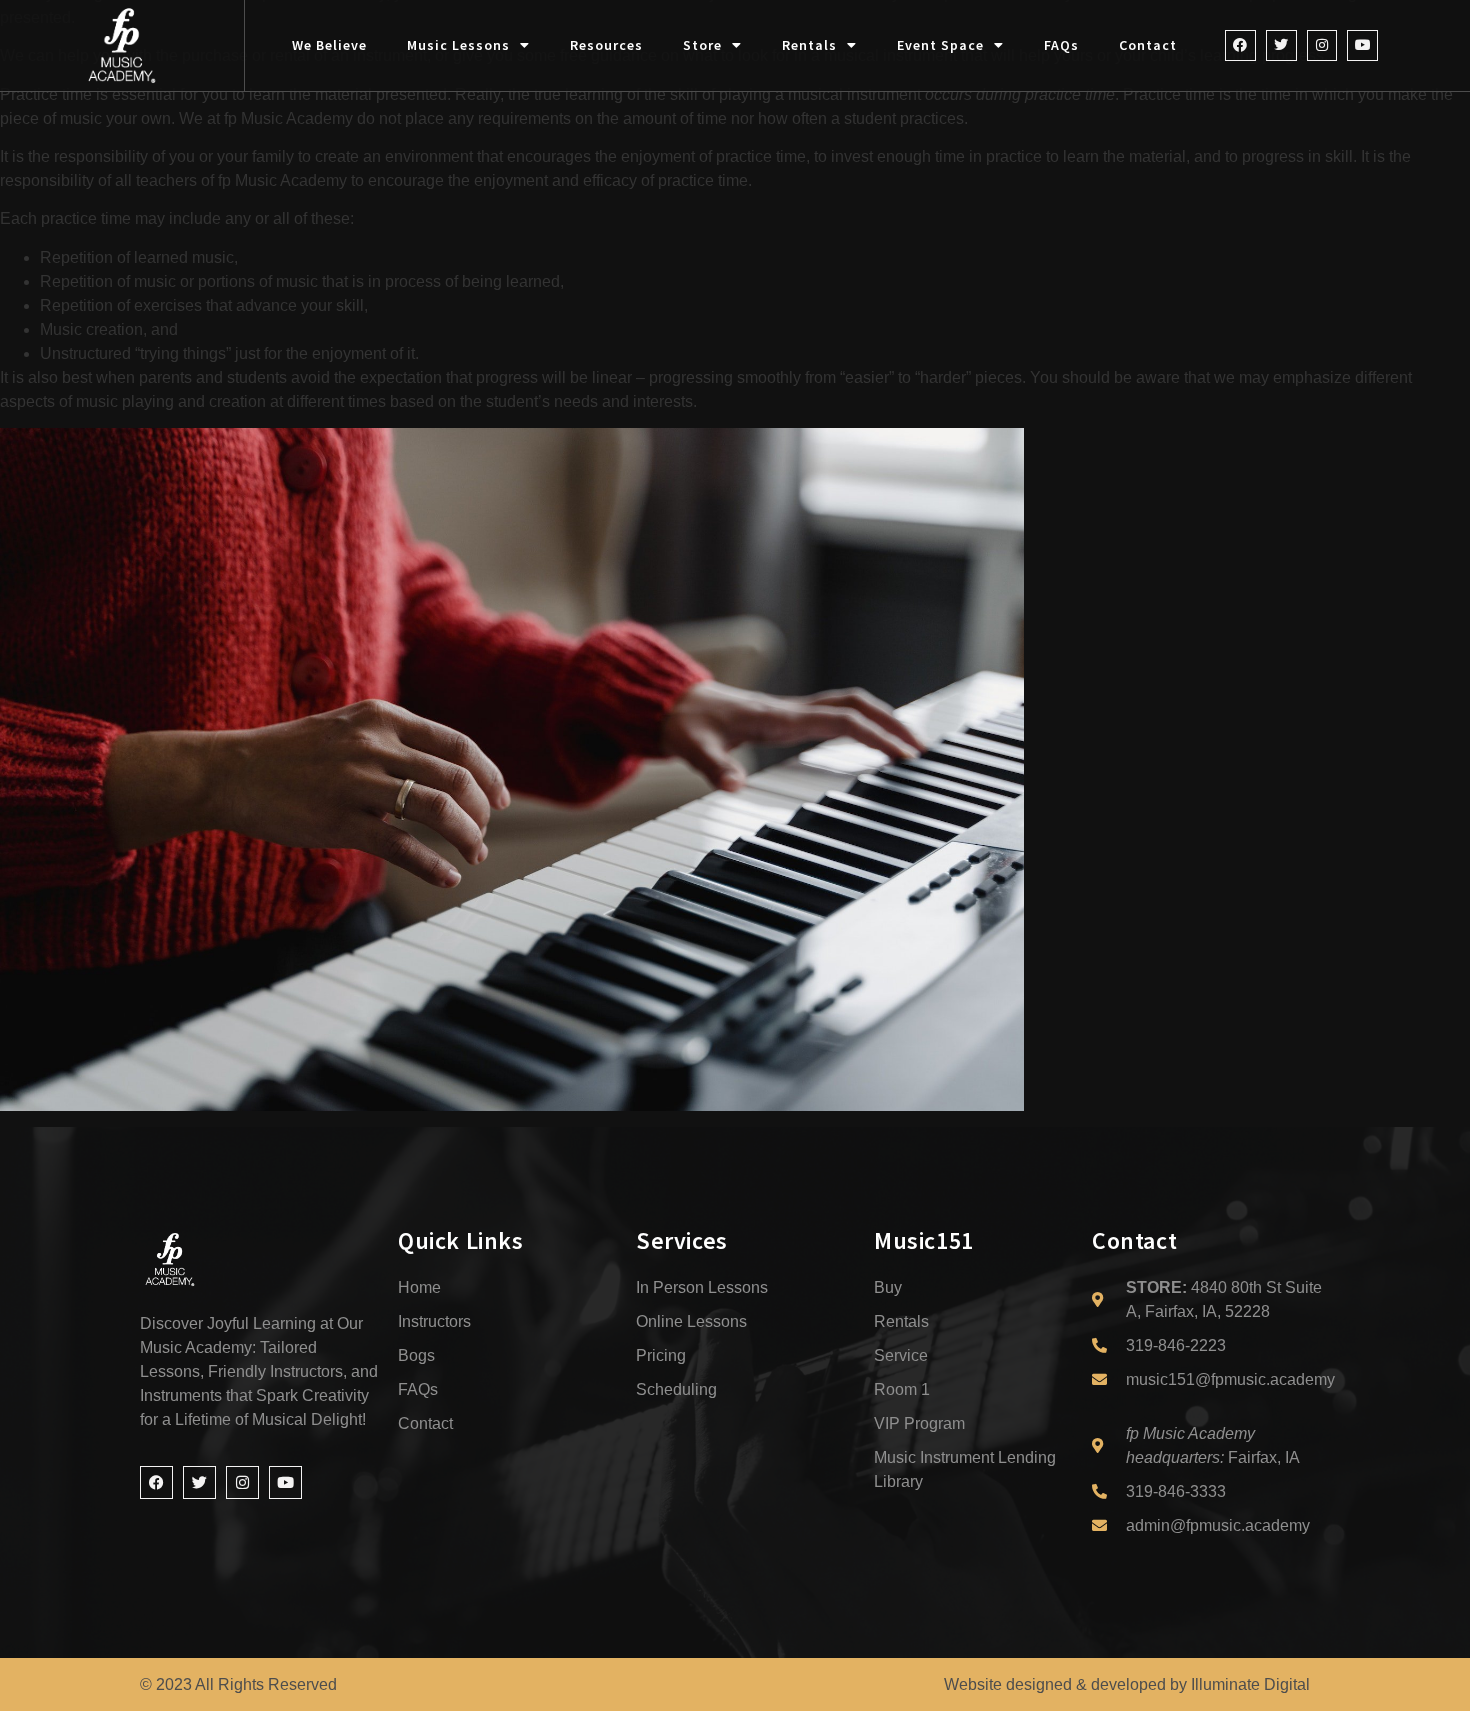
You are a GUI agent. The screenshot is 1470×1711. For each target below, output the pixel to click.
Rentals (809, 45)
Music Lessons (458, 45)
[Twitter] (1281, 45)
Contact (1148, 45)
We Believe (329, 45)
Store (702, 45)
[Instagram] (1322, 45)
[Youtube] (1362, 45)
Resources (606, 45)
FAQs (1061, 45)
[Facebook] (1240, 45)
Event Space (940, 45)
